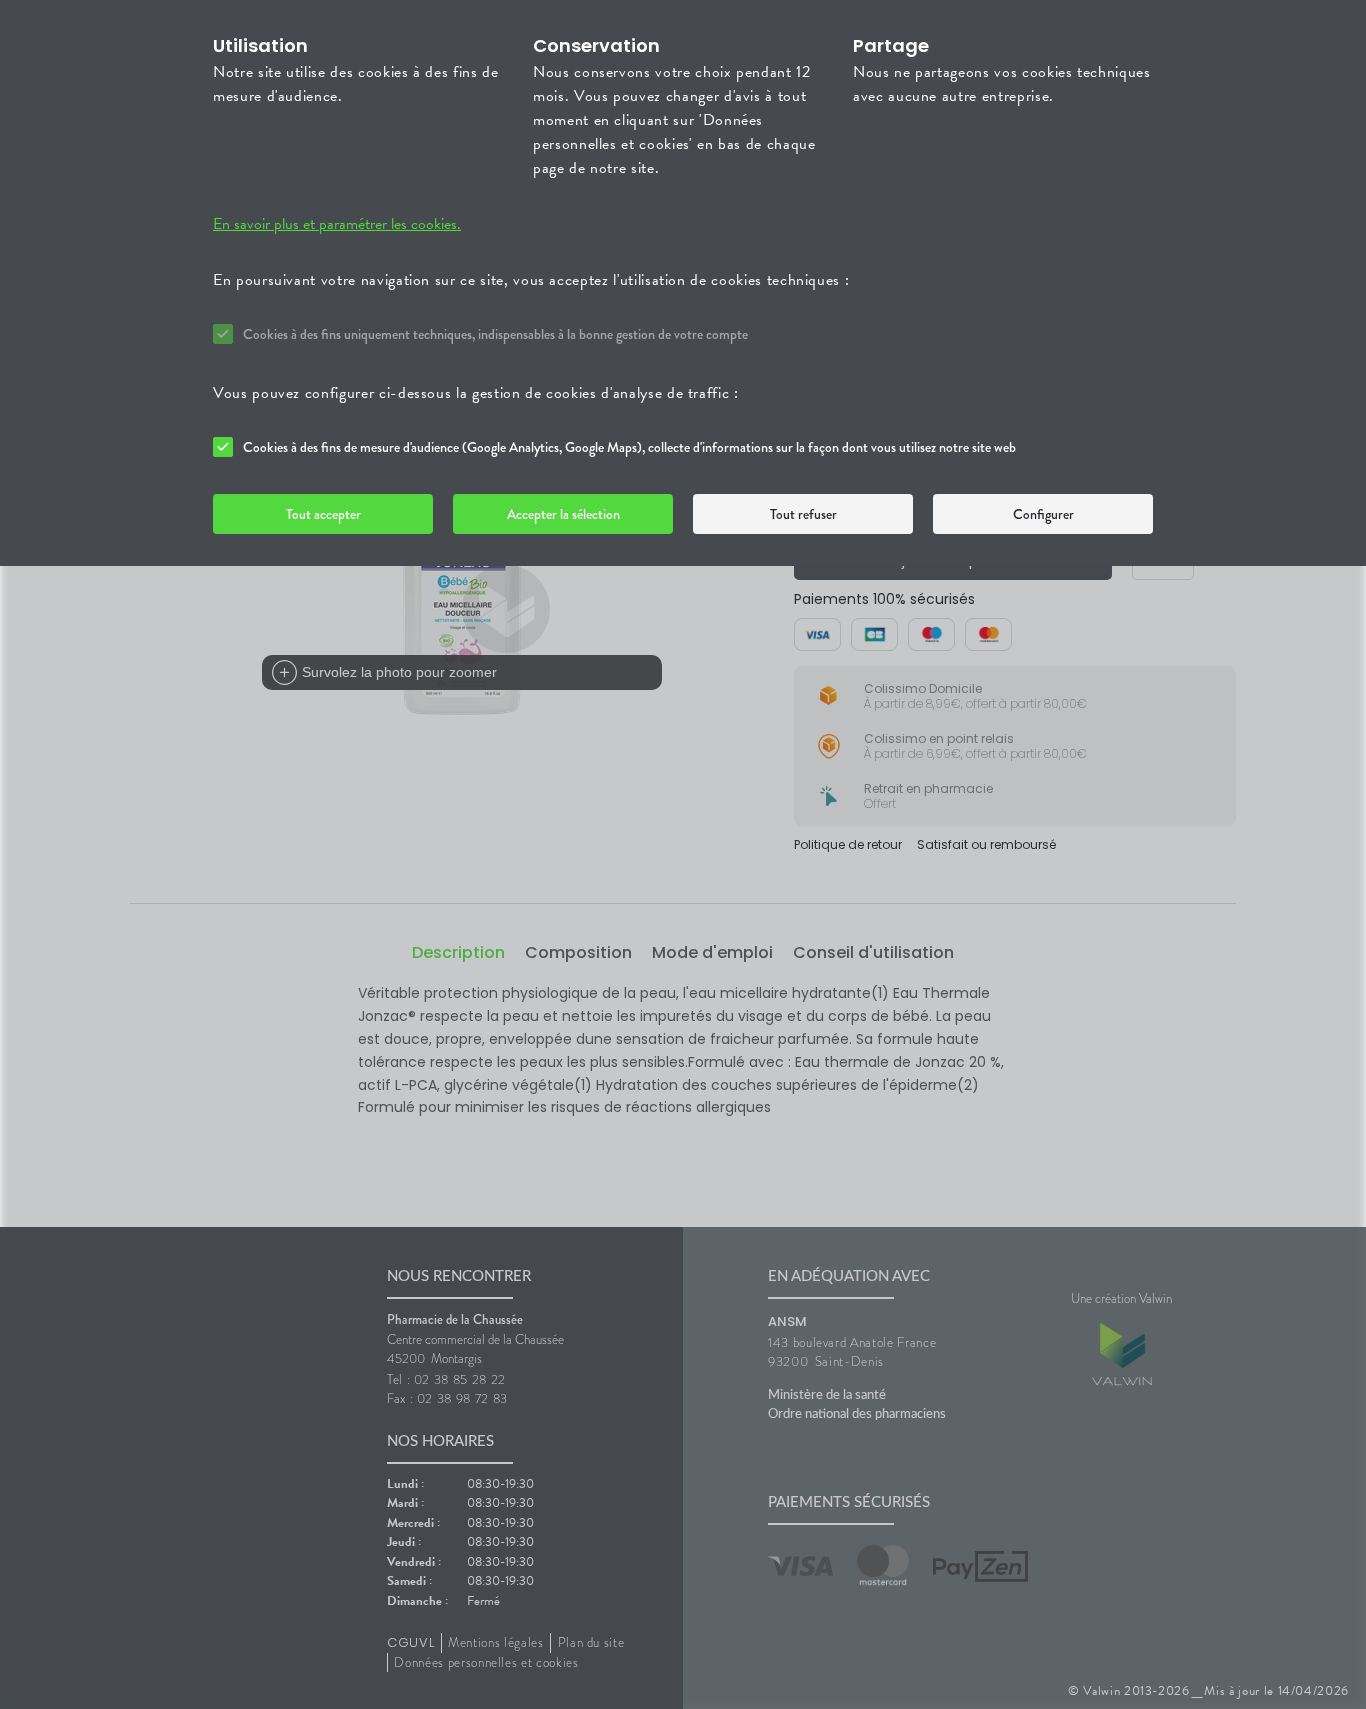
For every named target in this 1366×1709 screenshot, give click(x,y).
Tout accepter (323, 514)
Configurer (1043, 514)
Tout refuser (803, 514)
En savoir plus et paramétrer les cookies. (337, 224)
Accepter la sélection (563, 514)
